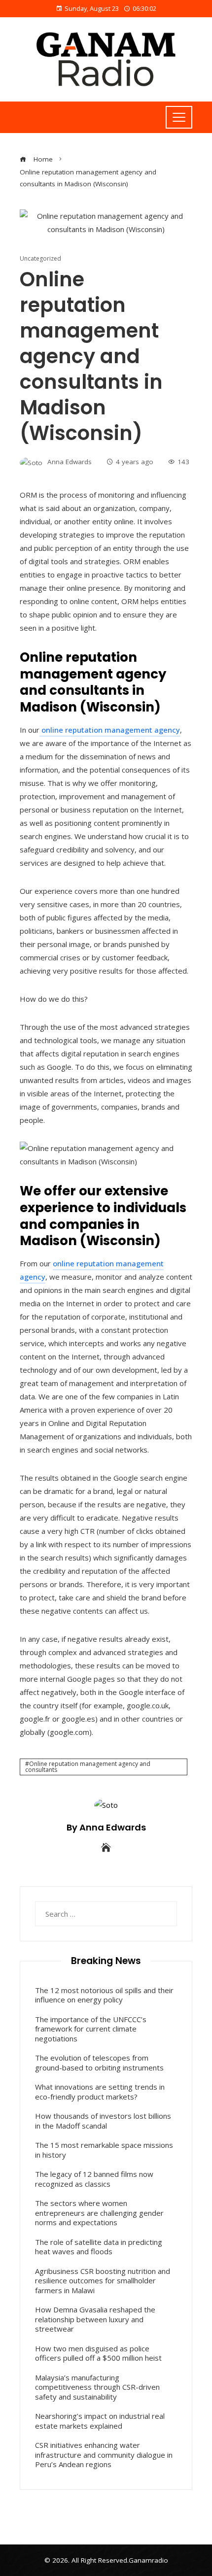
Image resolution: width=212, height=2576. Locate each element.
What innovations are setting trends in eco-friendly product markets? (100, 2092)
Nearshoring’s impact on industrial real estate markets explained (100, 2421)
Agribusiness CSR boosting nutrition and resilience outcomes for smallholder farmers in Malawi (103, 2281)
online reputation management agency (110, 730)
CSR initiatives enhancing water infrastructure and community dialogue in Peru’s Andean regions (104, 2455)
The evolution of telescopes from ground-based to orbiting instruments (99, 2063)
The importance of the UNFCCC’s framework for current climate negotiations (91, 2029)
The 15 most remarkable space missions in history (104, 2150)
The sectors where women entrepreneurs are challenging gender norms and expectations (99, 2213)
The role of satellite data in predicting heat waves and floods (99, 2247)
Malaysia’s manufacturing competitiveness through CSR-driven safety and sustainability (97, 2387)
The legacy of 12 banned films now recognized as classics (94, 2179)
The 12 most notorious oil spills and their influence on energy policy (104, 1995)
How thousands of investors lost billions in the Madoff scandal (103, 2121)
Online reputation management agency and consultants (88, 1767)
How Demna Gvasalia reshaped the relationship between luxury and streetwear (95, 2319)
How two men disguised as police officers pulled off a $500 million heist (98, 2353)
